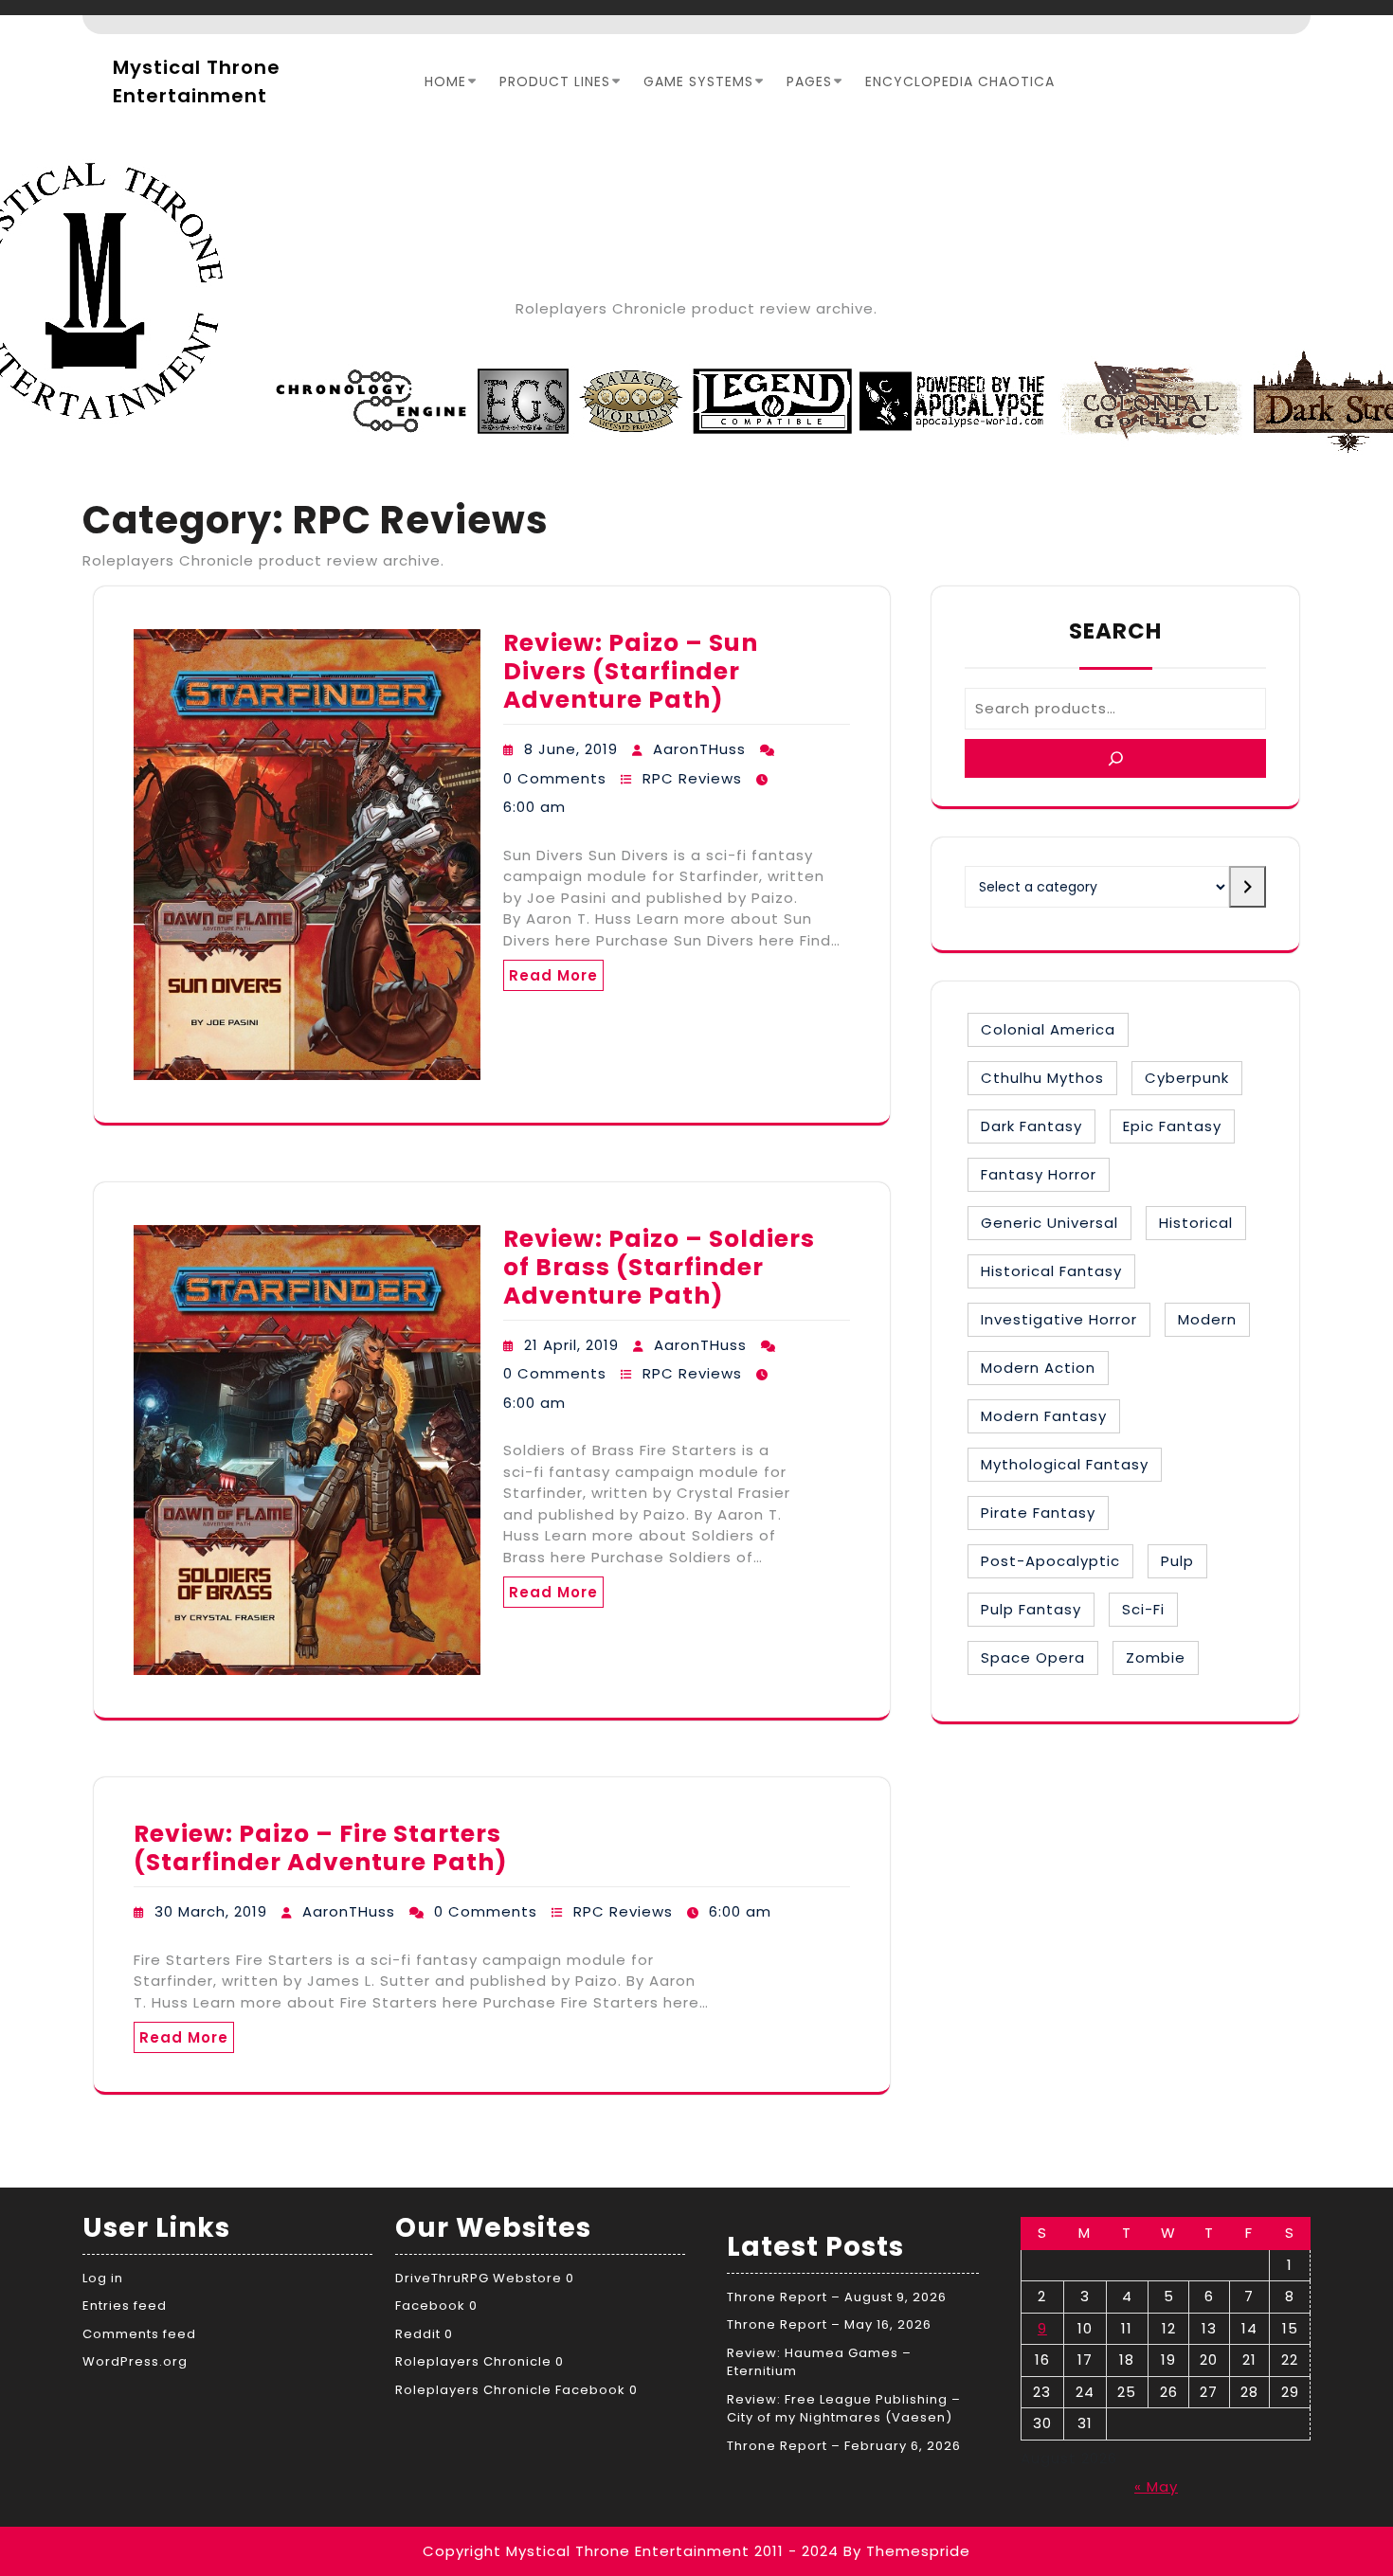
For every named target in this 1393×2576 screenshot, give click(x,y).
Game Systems (698, 81)
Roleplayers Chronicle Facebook (510, 2390)
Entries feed (125, 2306)
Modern (1207, 1319)
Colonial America (1048, 1029)
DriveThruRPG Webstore (479, 2278)
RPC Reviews (692, 778)
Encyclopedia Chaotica (960, 81)
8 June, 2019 (571, 749)
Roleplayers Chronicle (473, 2361)
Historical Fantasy (1051, 1271)
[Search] (1115, 758)
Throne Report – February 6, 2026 (844, 2446)
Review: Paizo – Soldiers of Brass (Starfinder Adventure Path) (659, 1267)
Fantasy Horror (1039, 1174)
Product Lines (555, 81)
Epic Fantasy (1172, 1126)
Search (1115, 631)
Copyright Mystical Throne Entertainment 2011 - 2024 (631, 2551)
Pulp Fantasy (1031, 1609)
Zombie (1156, 1657)
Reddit (418, 2334)
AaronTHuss (699, 749)
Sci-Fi (1143, 1609)
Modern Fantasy (1044, 1416)
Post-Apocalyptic (1050, 1561)
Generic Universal (1049, 1223)
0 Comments (555, 778)
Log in (103, 2278)
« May (1156, 2486)
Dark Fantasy (1031, 1126)
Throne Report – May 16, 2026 (829, 2324)
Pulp (1177, 1561)
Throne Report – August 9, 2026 (837, 2297)
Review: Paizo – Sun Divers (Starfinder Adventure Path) (631, 671)
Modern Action (1038, 1368)
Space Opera (1033, 1657)
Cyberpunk (1187, 1078)
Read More (553, 975)
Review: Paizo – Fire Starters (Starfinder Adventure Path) (321, 1848)
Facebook (430, 2306)
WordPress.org (135, 2361)
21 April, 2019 (571, 1345)
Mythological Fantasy (1065, 1464)
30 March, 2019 (211, 1911)
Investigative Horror (1059, 1319)
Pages (809, 81)
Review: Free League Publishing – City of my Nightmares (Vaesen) (844, 2409)
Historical (1196, 1223)
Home (445, 81)
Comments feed (139, 2334)
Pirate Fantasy (1038, 1513)
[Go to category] (1248, 887)
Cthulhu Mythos (1042, 1078)
